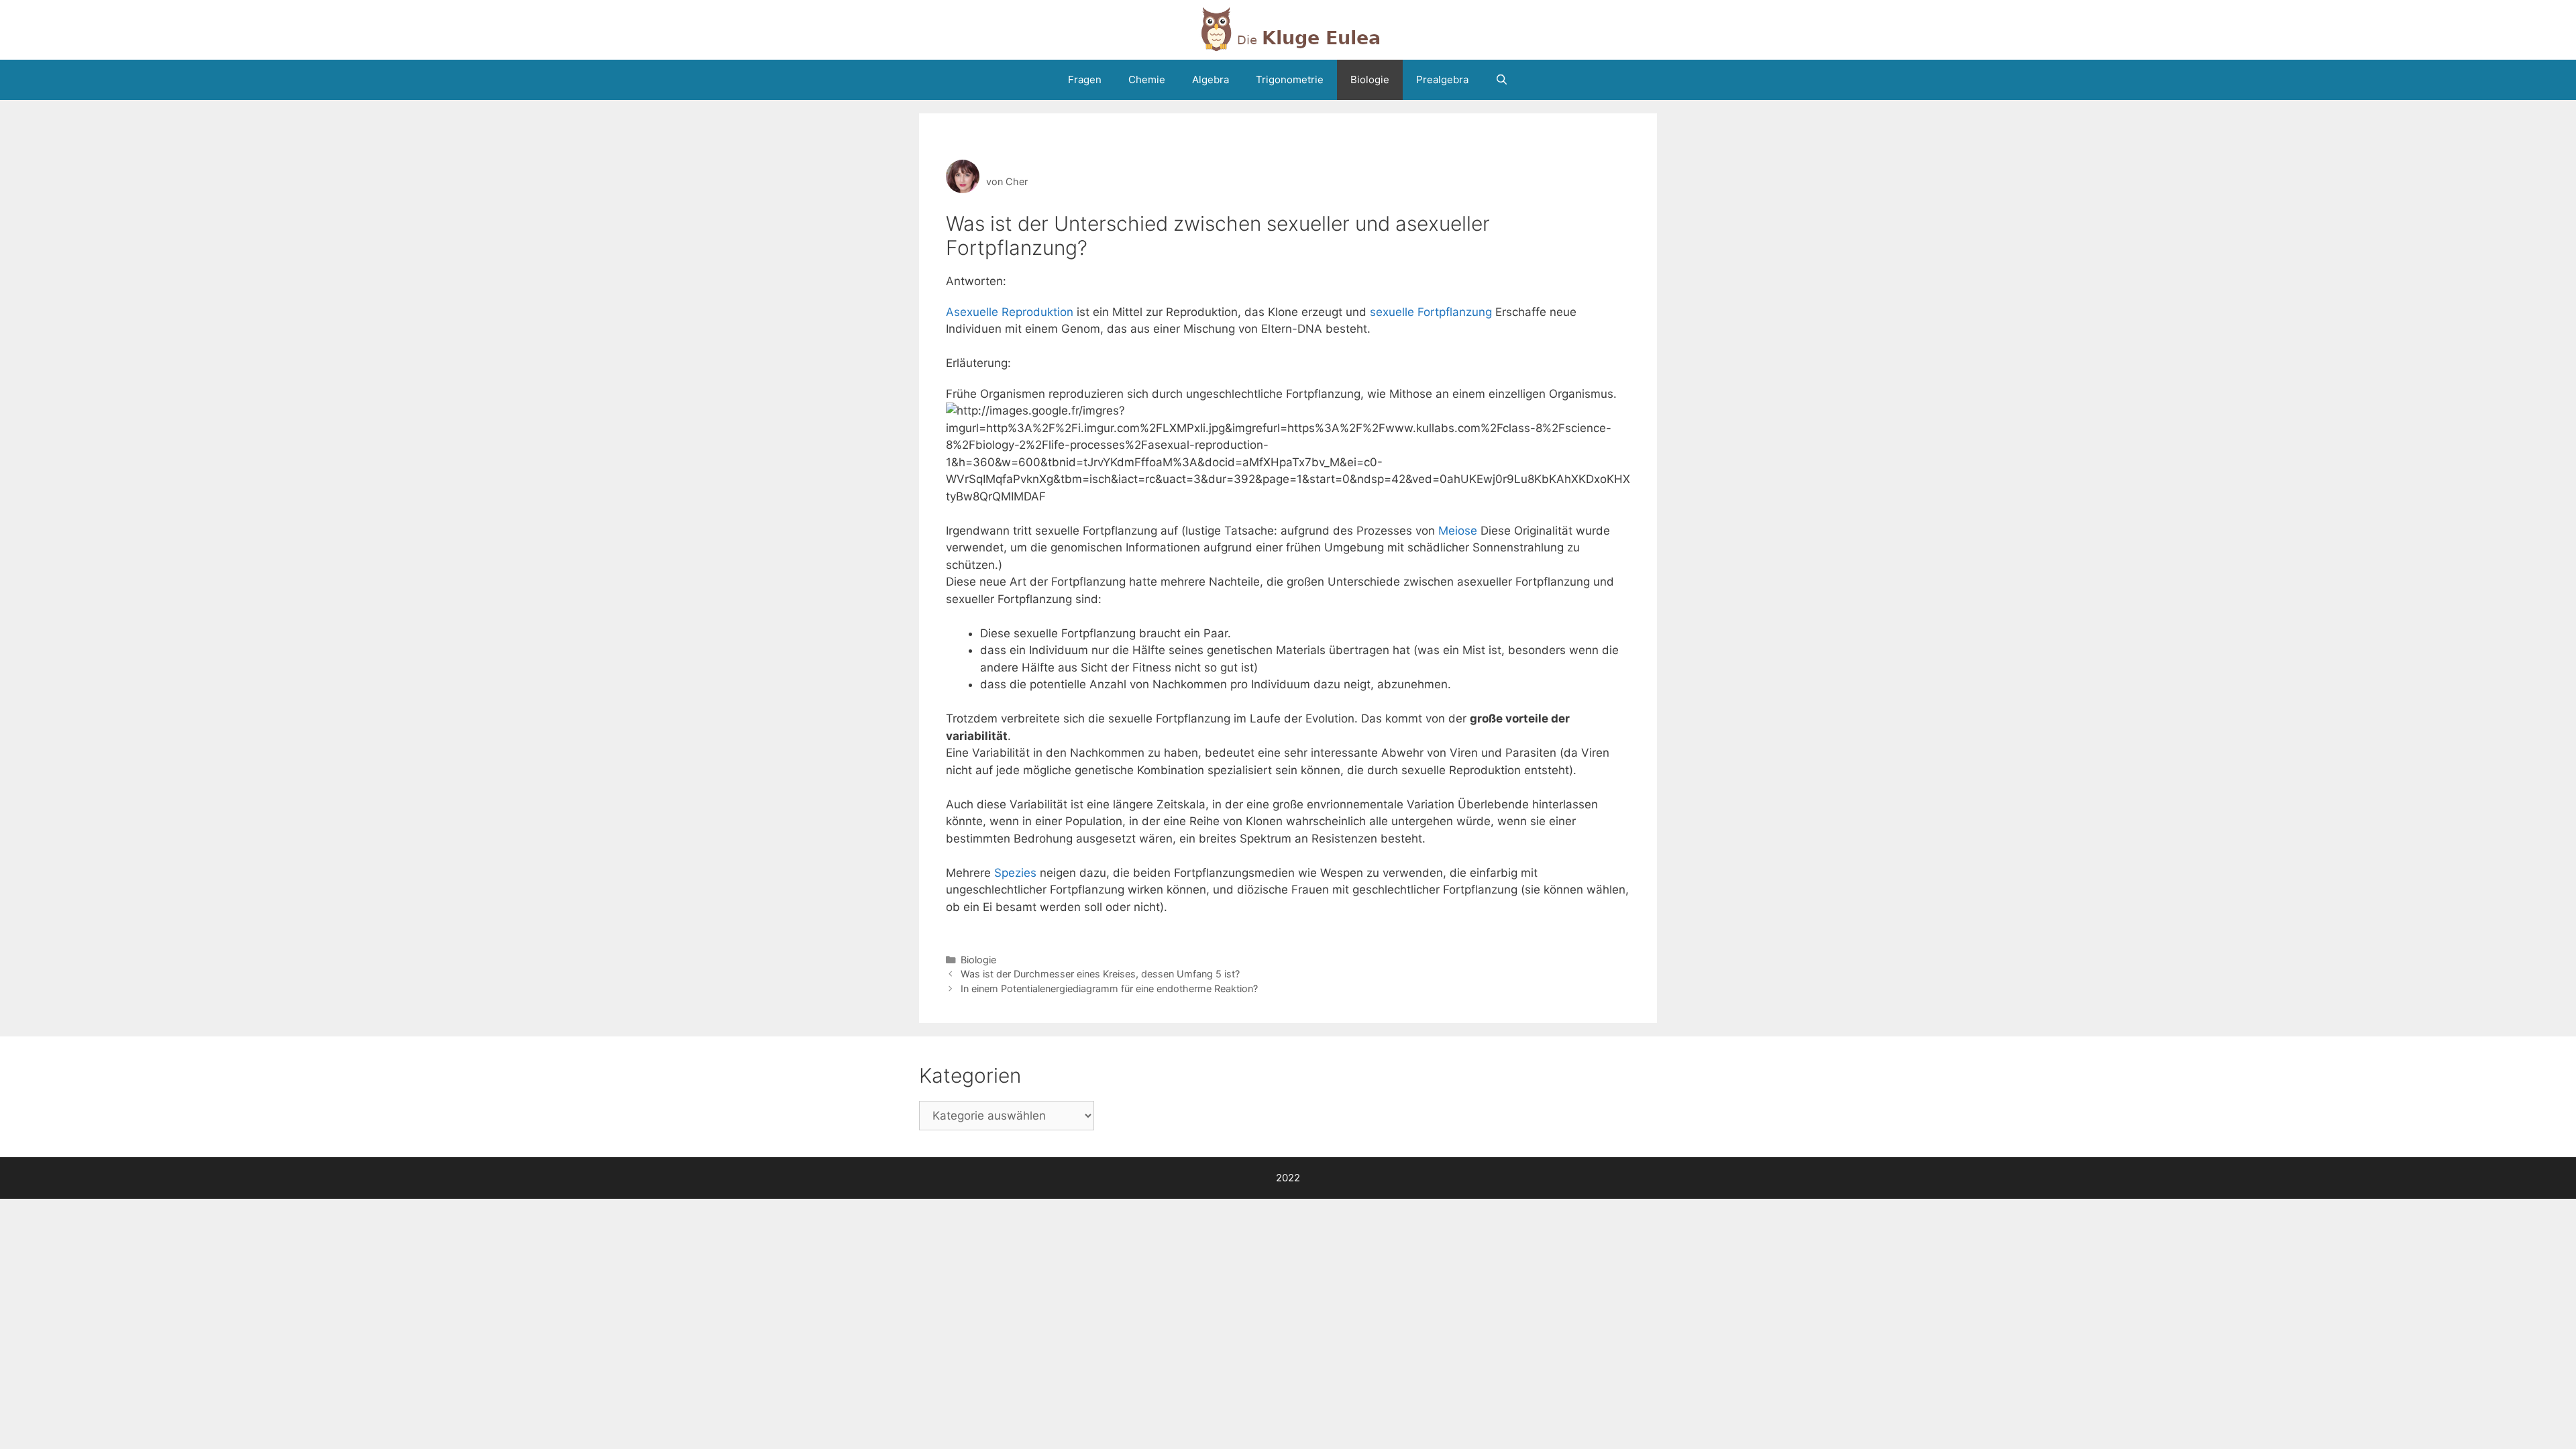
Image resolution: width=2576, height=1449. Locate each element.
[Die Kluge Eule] (1288, 29)
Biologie (1370, 79)
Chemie (1147, 79)
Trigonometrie (1290, 79)
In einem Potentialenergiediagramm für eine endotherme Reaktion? (1109, 988)
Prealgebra (1442, 79)
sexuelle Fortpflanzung (1431, 312)
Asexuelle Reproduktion (1010, 312)
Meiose (1458, 531)
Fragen (1085, 79)
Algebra (1211, 79)
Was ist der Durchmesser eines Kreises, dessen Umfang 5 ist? (1100, 974)
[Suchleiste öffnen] (1502, 80)
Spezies (1015, 873)
